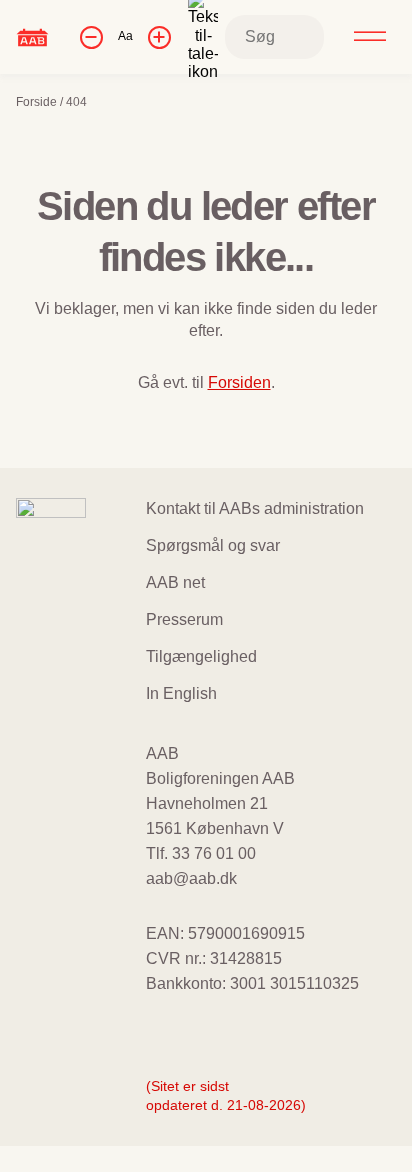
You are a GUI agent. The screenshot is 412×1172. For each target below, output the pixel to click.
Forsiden (239, 382)
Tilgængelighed (201, 656)
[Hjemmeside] (32, 36)
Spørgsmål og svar (213, 545)
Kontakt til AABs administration (255, 508)
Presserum (184, 619)
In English (181, 693)
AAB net (175, 582)
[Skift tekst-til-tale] (203, 37)
